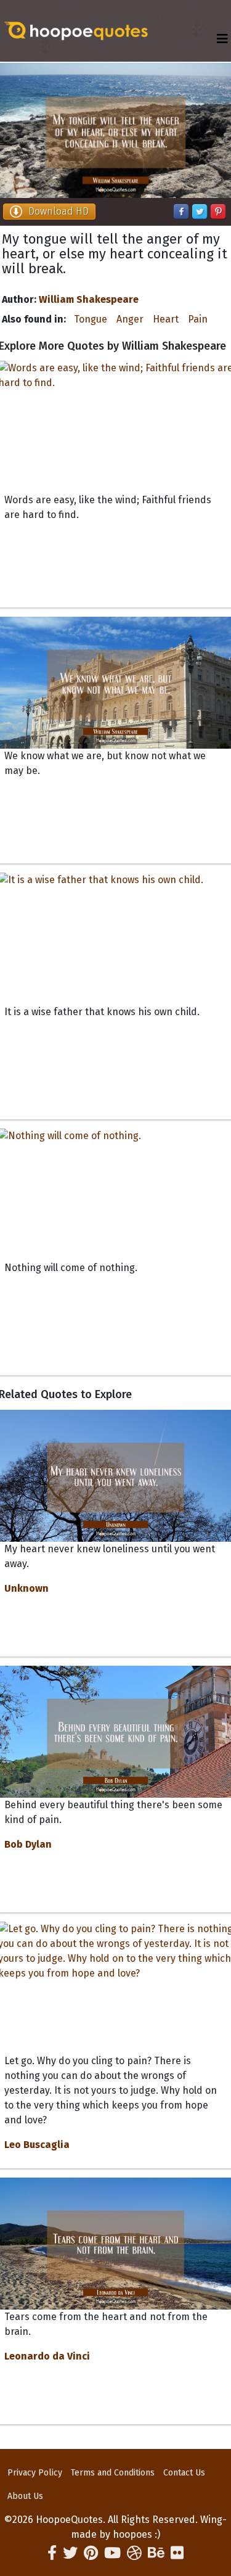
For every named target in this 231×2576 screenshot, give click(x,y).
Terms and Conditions (113, 2473)
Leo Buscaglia (37, 2145)
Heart (166, 319)
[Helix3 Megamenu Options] (222, 39)
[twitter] (70, 2553)
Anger (130, 319)
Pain (198, 319)
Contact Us (184, 2473)
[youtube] (112, 2553)
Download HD (59, 211)
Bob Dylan (28, 1844)
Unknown (26, 1588)
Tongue (91, 319)
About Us (25, 2496)
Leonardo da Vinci (47, 2356)
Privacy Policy (35, 2473)
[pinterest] (91, 2553)
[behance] (156, 2553)
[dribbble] (134, 2553)
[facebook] (52, 2553)
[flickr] (177, 2553)
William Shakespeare (89, 299)
